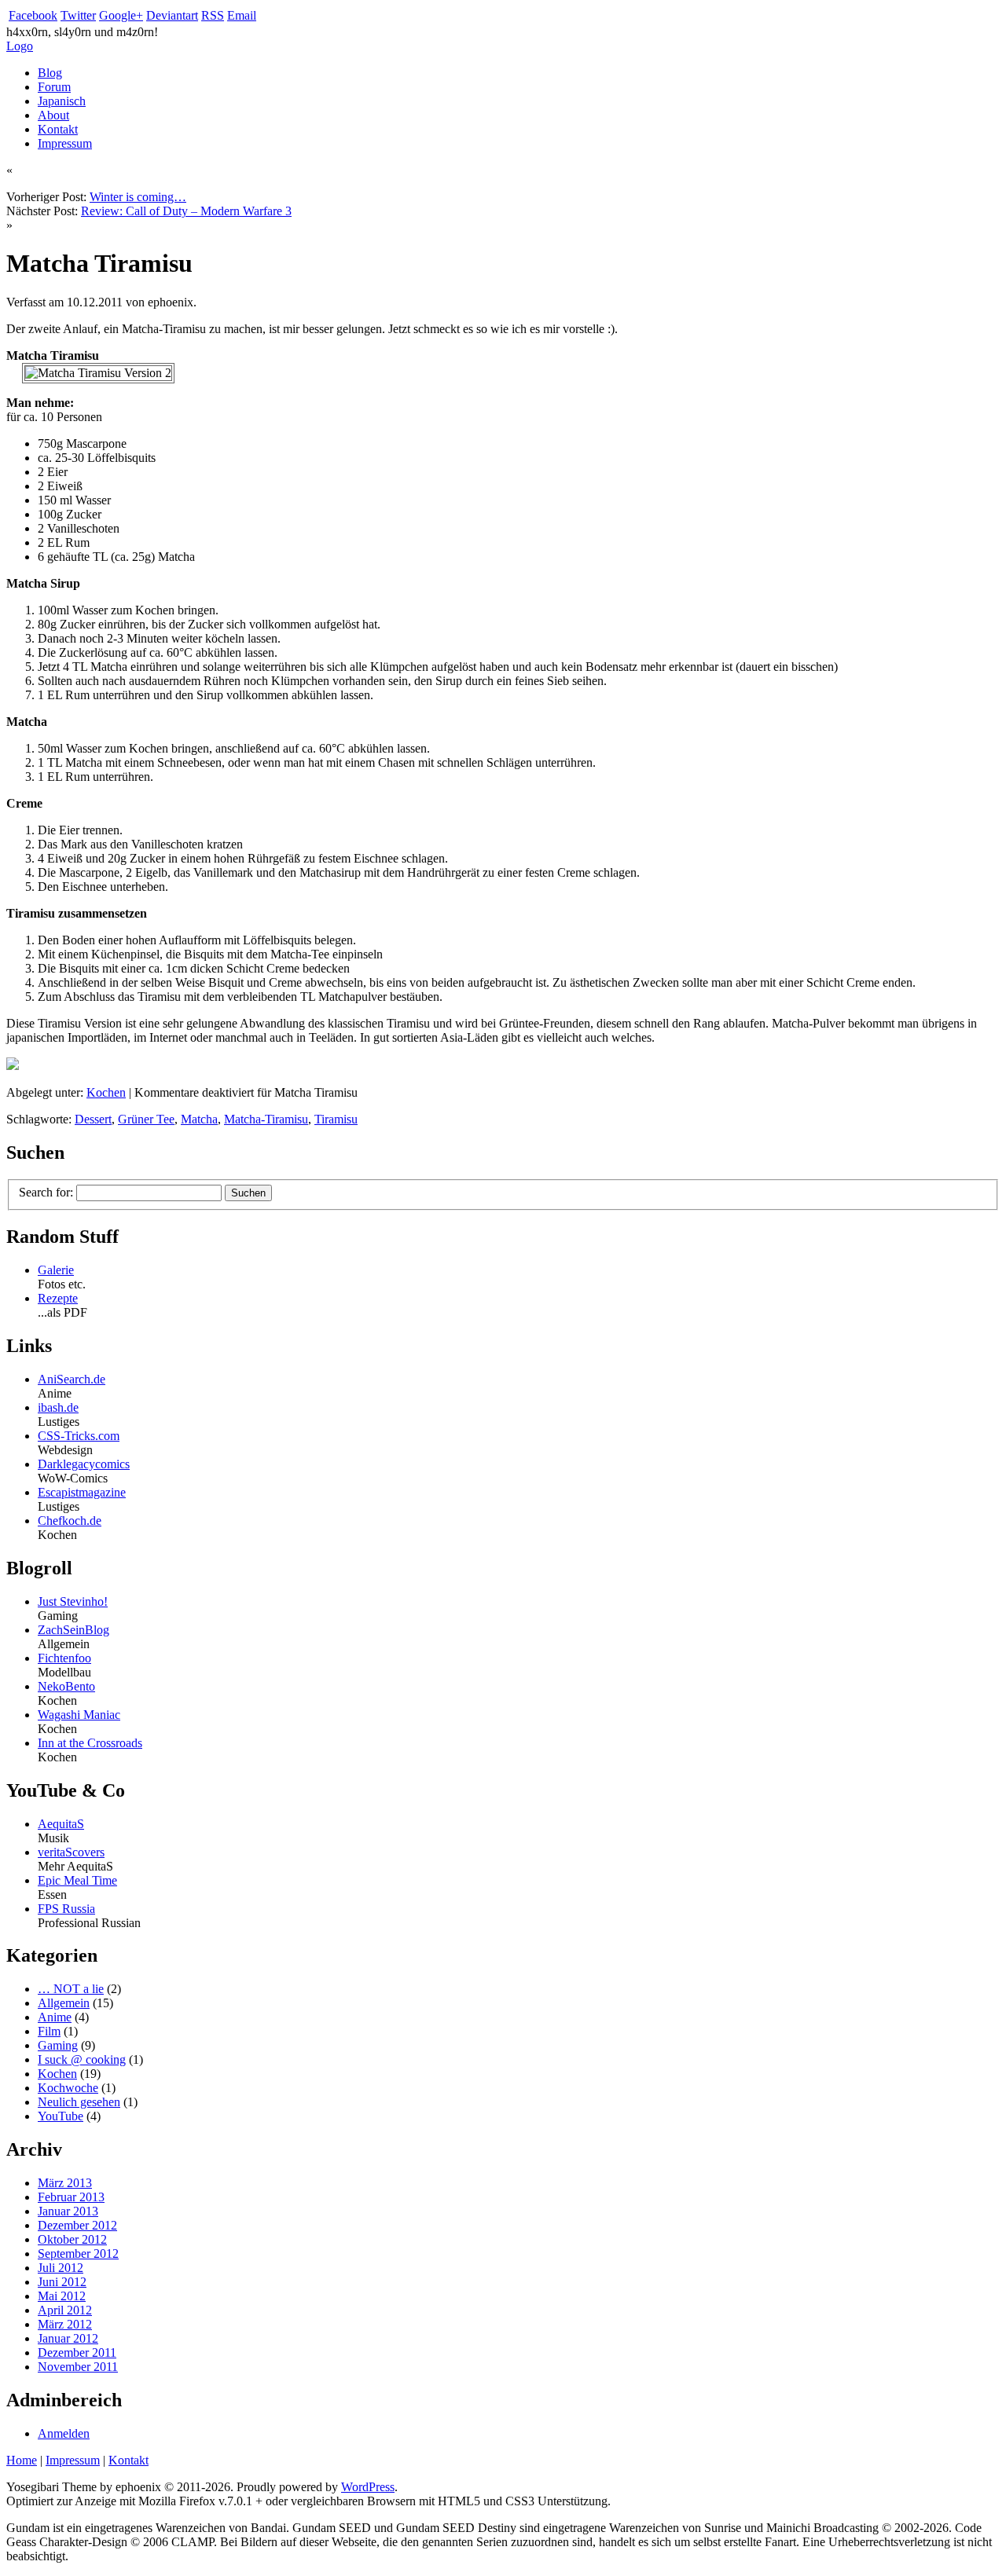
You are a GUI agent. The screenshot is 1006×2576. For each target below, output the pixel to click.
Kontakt (58, 129)
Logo (20, 46)
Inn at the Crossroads (90, 1743)
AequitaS (61, 1824)
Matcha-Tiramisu (266, 1119)
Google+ (121, 15)
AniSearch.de (72, 1379)
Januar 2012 (68, 2338)
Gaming (58, 2045)
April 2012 (65, 2310)
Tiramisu (336, 1119)
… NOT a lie (71, 1989)
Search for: (46, 1192)
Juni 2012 (62, 2282)
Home (22, 2460)
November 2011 (78, 2367)
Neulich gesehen (79, 2102)
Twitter (78, 15)
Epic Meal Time (77, 1880)
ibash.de (58, 1407)
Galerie (56, 1270)
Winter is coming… (138, 197)
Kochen (106, 1092)
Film (49, 2031)
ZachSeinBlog (73, 1630)
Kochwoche (68, 2088)
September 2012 (78, 2254)
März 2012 (65, 2324)
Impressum (65, 143)
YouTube (61, 2116)
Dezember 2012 (77, 2225)
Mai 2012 (62, 2296)
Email (242, 15)
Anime (55, 2017)
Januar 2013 (68, 2211)
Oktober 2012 (72, 2239)
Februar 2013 (71, 2197)
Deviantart (172, 15)
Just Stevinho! (73, 1601)
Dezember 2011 (77, 2352)
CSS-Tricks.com (79, 1436)
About (53, 115)
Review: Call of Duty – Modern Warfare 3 (186, 211)
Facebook (33, 15)
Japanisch (62, 101)
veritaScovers (71, 1852)
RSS (213, 15)
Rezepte (58, 1298)
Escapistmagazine (82, 1492)
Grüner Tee (146, 1119)
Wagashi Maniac (79, 1715)
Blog (50, 73)
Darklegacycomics (84, 1464)
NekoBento (66, 1686)
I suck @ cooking (82, 2059)
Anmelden (64, 2433)
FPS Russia (66, 1909)
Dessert (93, 1119)
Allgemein (64, 2003)
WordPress (368, 2487)
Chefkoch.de (70, 1521)
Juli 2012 (61, 2268)
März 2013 (65, 2183)
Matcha (199, 1119)
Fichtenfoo (64, 1658)
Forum (54, 87)
